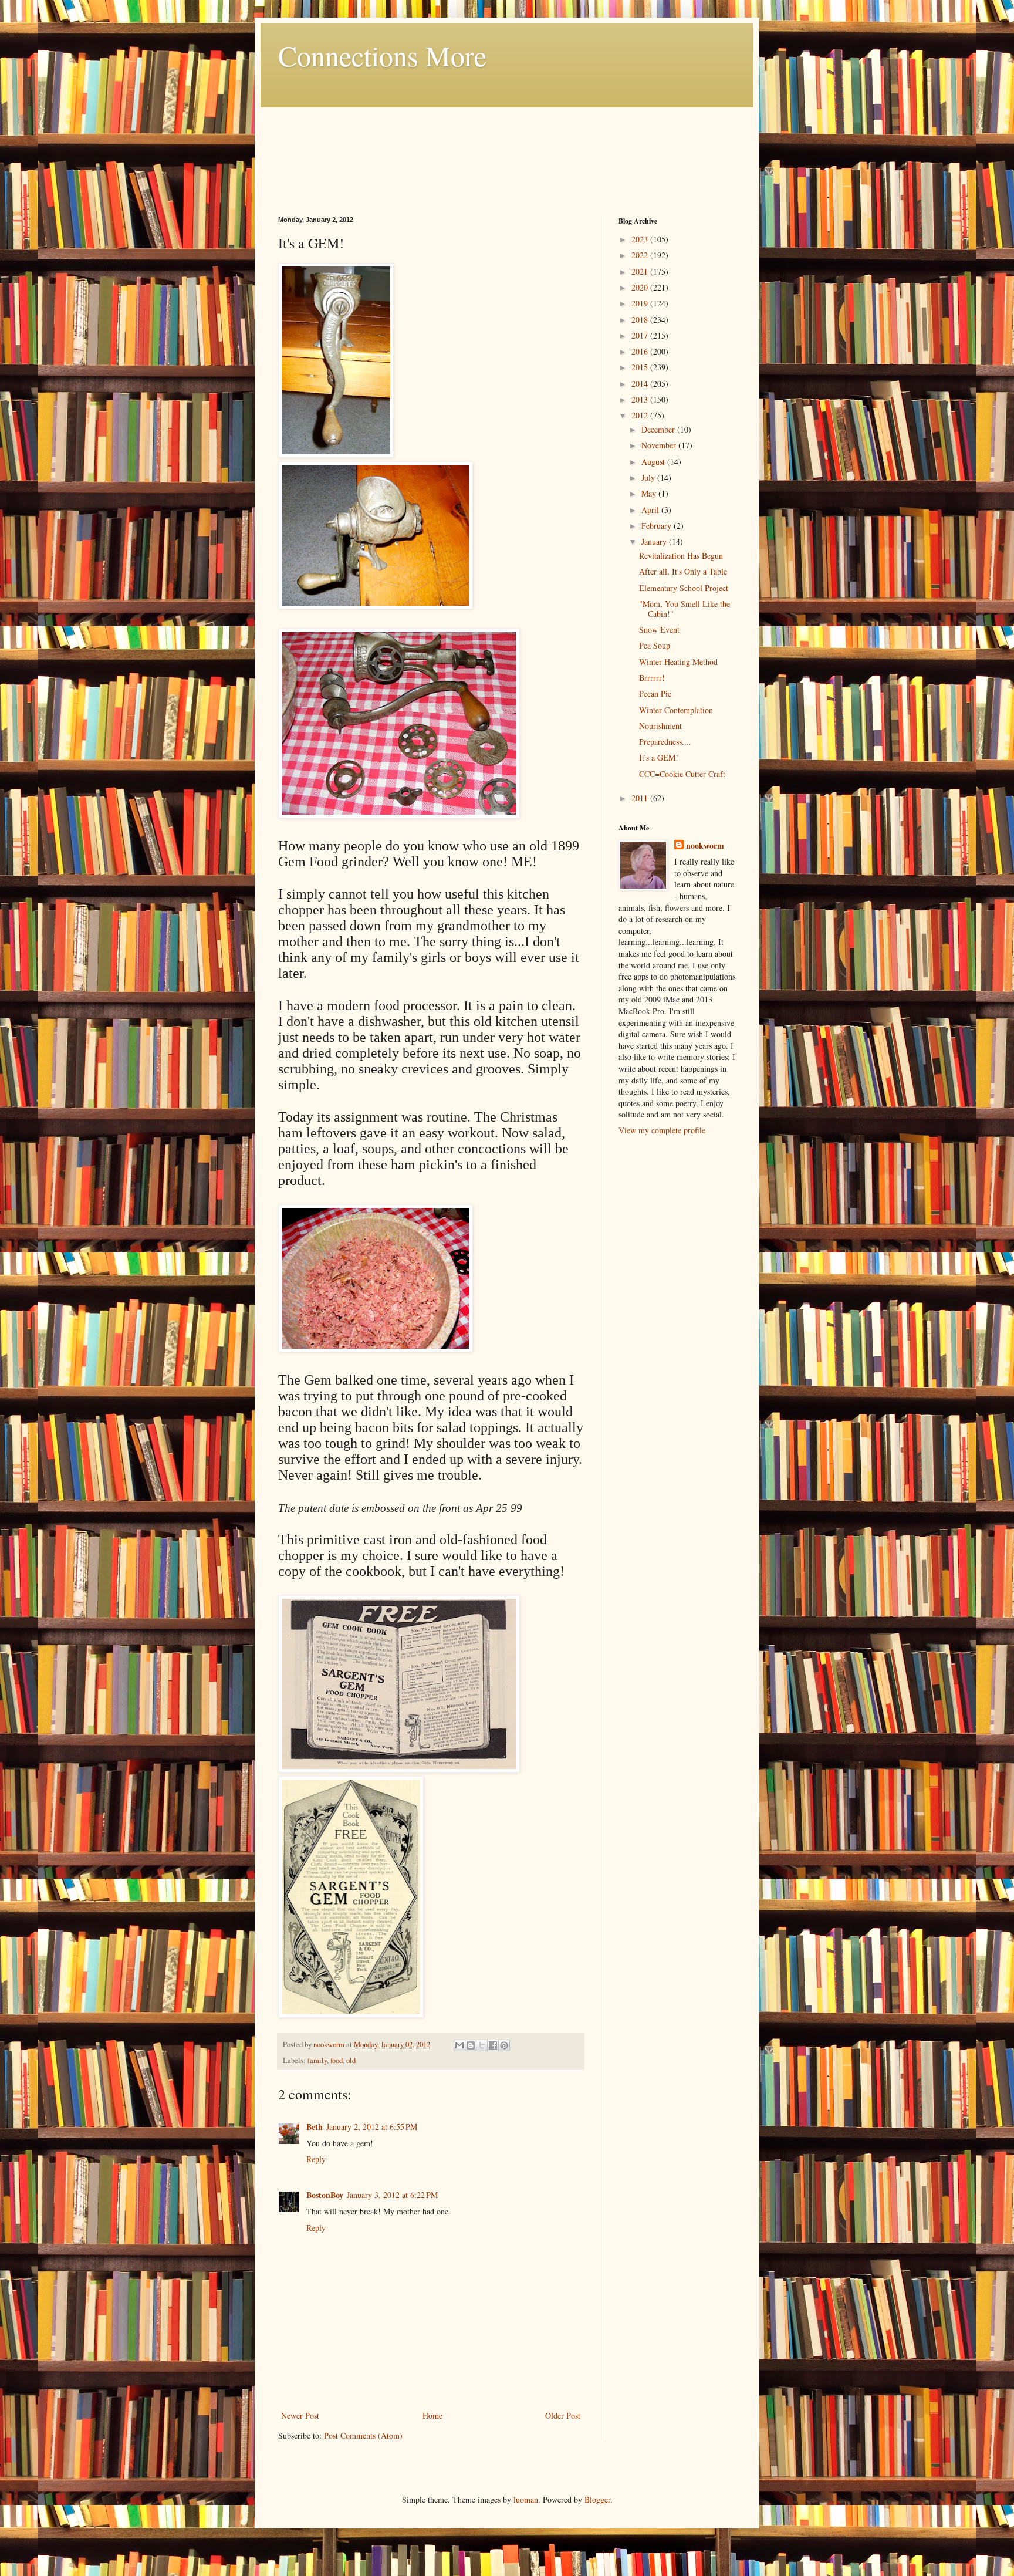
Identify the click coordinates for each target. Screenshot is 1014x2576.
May (650, 493)
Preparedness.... (665, 742)
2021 (641, 271)
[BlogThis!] (471, 2045)
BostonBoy (325, 2195)
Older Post (563, 2415)
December (659, 429)
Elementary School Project (684, 588)
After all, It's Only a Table (683, 571)
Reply (316, 2159)
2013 (641, 399)
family (317, 2060)
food (337, 2060)
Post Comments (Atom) (363, 2435)
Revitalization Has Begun (681, 556)
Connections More (382, 55)
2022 (641, 255)
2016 (641, 351)
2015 (641, 367)
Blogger (597, 2499)
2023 (641, 239)
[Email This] (459, 2045)
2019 (641, 303)
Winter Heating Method (678, 662)
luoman (526, 2499)
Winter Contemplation (676, 710)
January (655, 541)
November (660, 445)
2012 (641, 415)
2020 (641, 287)
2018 (641, 320)
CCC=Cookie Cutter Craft (682, 774)
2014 (641, 384)
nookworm (705, 846)
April (651, 510)
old (351, 2060)
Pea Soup (655, 645)
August (654, 462)
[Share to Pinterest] (504, 2045)
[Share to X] (482, 2045)
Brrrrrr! (652, 678)
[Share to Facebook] (493, 2045)
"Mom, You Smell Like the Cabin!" (685, 609)
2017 (641, 335)
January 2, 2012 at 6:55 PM (372, 2127)
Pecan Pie (655, 693)
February (658, 526)
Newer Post (300, 2415)
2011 (641, 798)
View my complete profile (662, 1130)
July (649, 477)
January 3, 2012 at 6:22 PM (392, 2195)
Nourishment (660, 726)
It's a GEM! (659, 757)
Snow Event (659, 629)
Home (432, 2415)
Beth (315, 2127)
